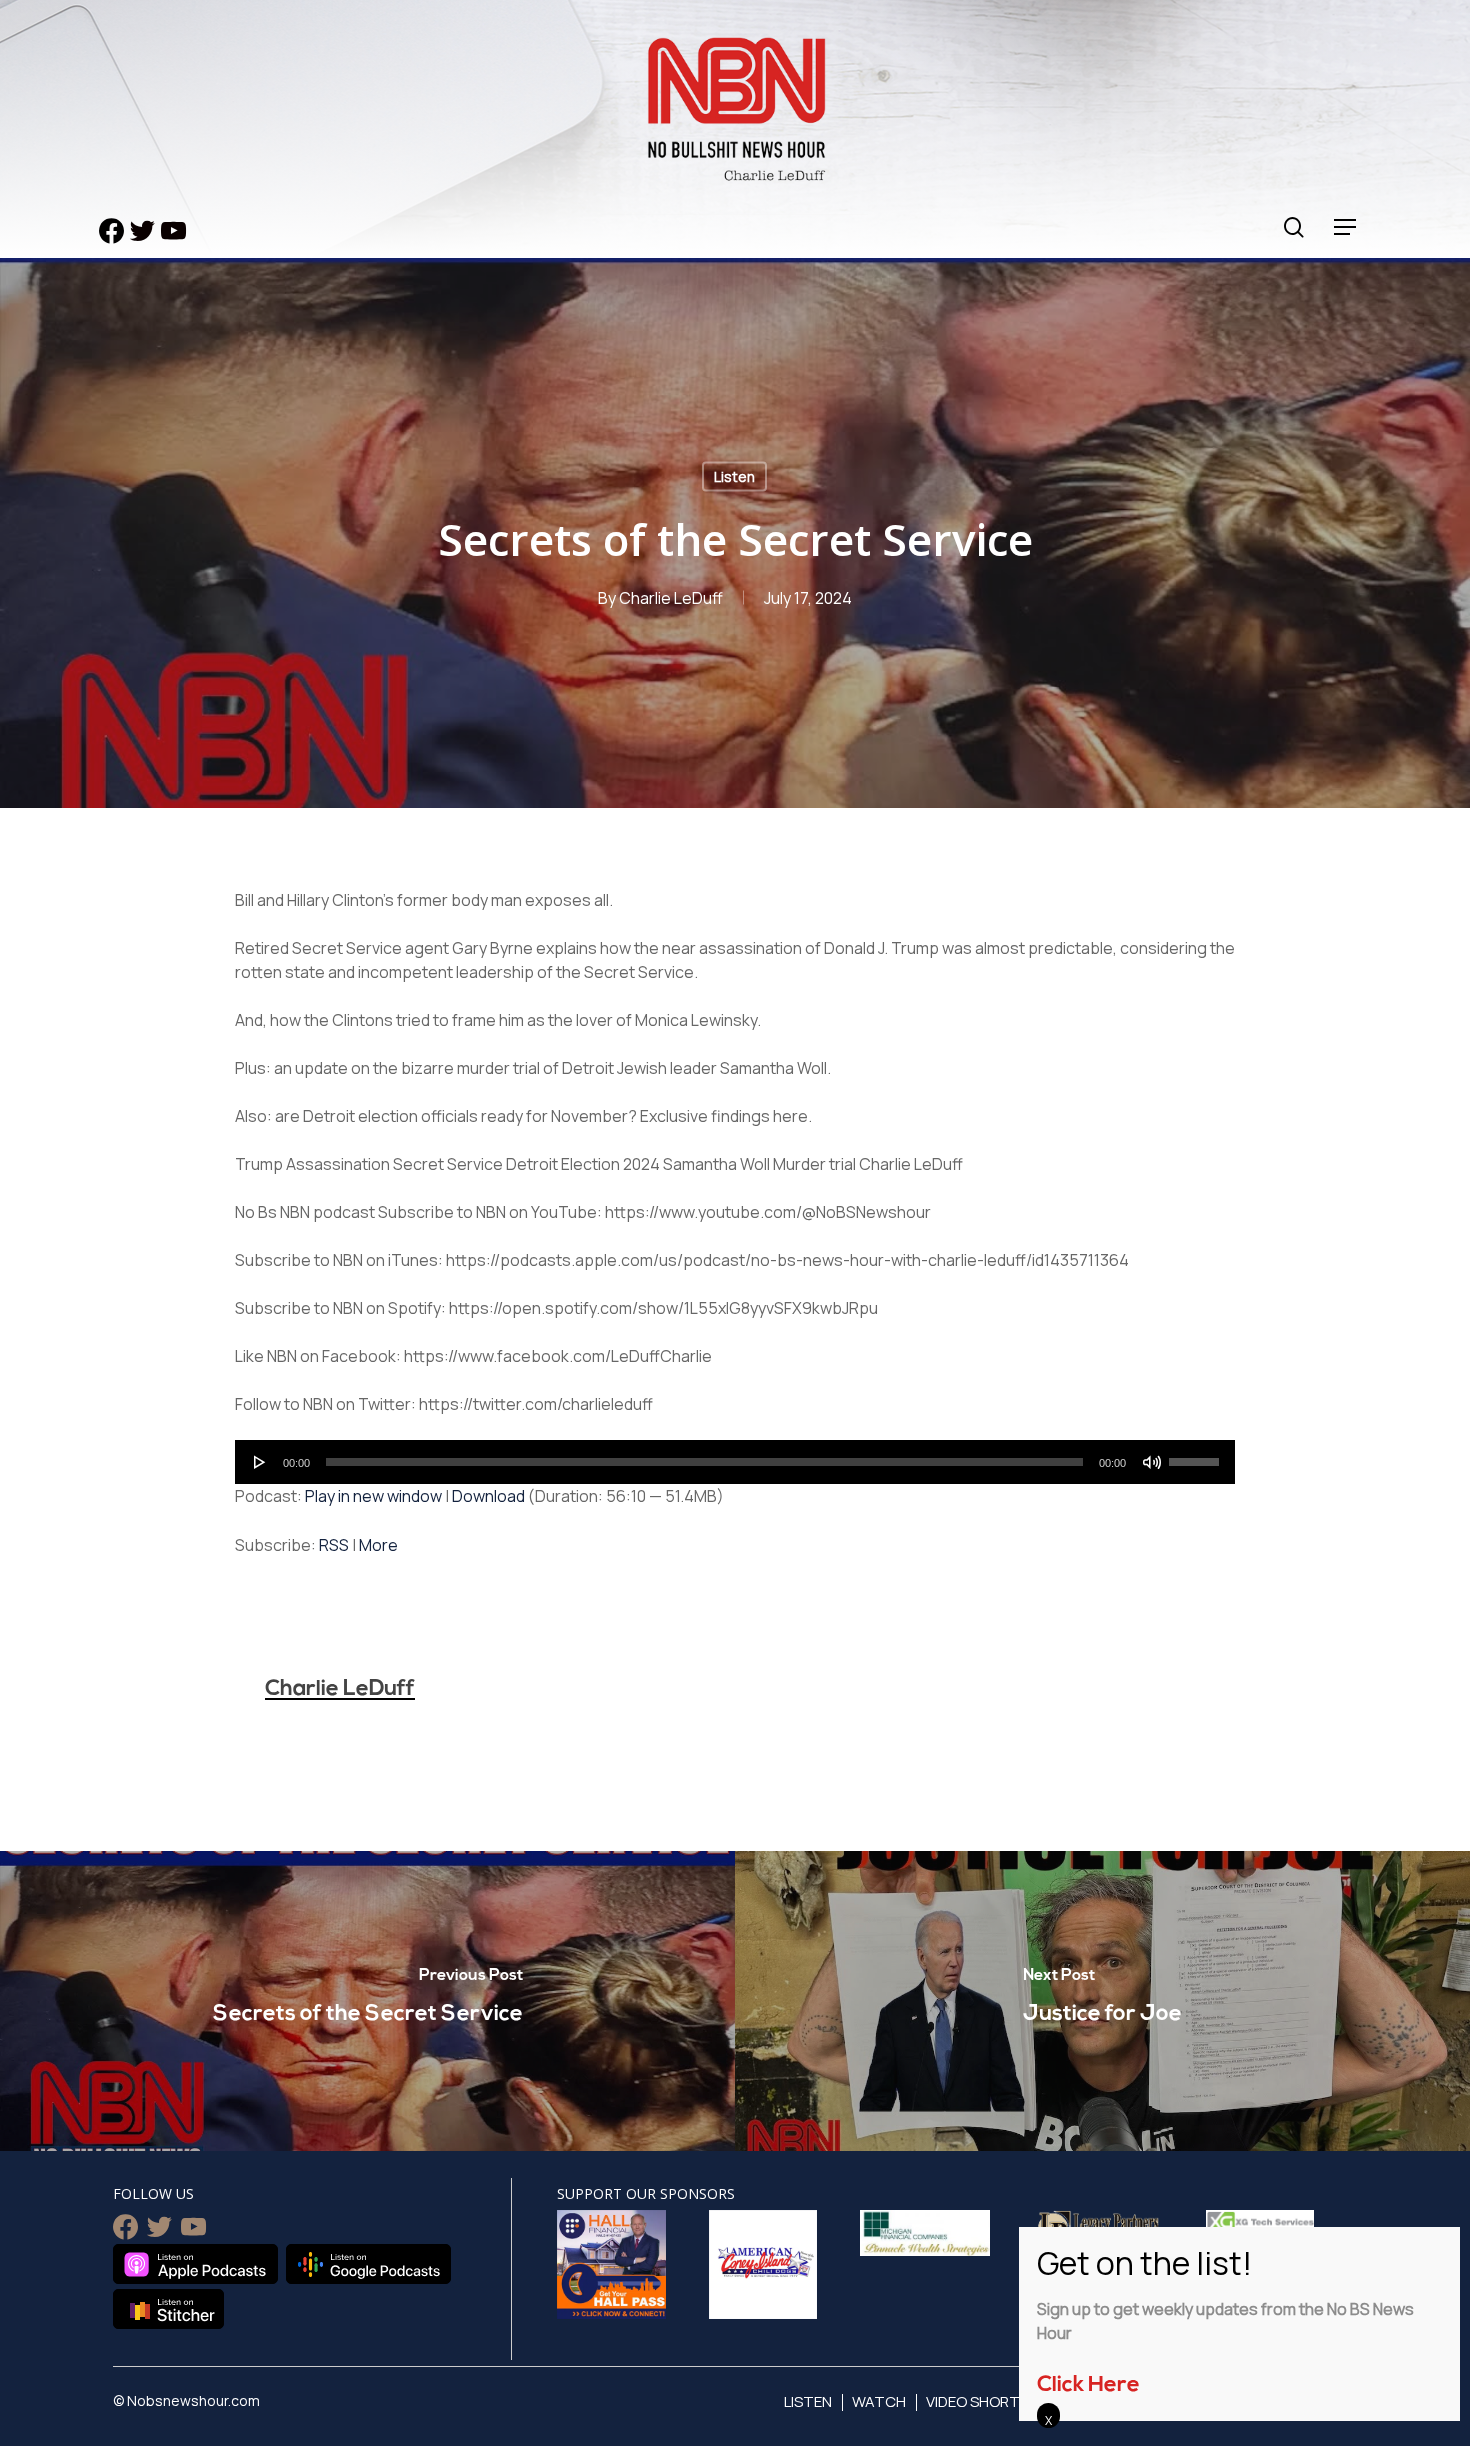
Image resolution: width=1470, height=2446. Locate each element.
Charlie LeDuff (671, 598)
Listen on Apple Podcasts (195, 2264)
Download (488, 1496)
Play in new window (373, 1496)
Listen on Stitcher (168, 2309)
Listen (734, 476)
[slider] (1197, 1455)
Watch (879, 2401)
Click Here (1088, 2385)
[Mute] (1152, 1462)
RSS (334, 1545)
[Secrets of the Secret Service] (367, 2001)
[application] (735, 1462)
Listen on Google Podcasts (368, 2264)
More (378, 1545)
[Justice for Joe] (1102, 2001)
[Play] (260, 1462)
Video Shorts (977, 2401)
